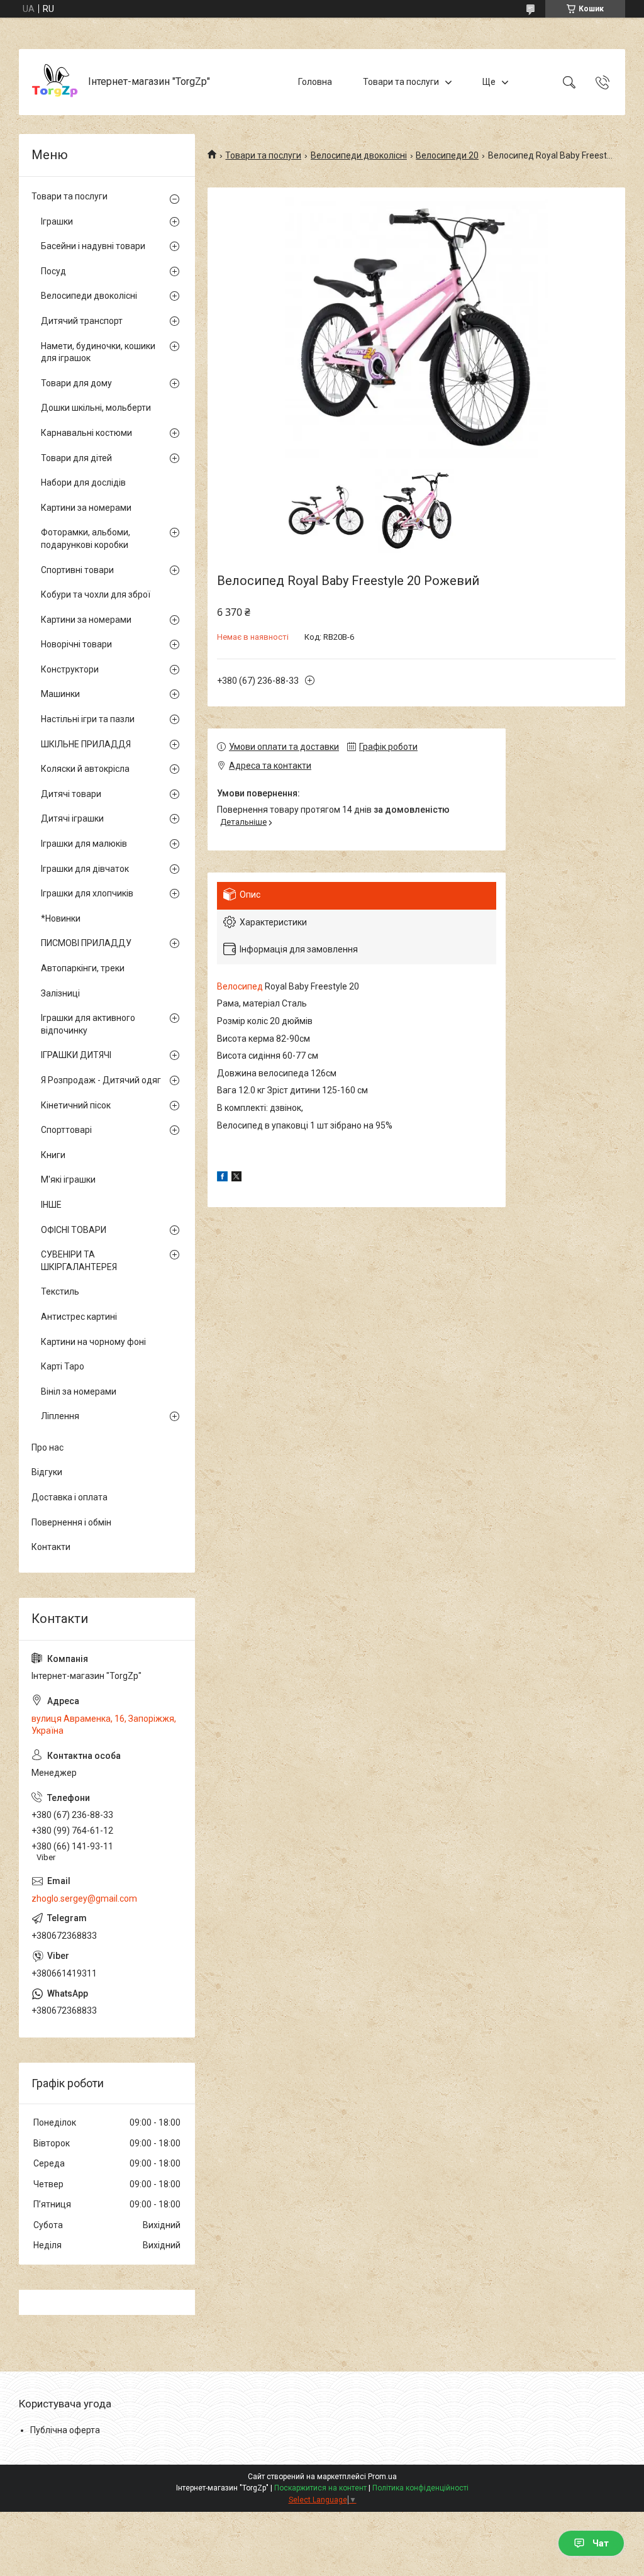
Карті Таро (63, 1366)
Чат (601, 2543)
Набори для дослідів (83, 482)
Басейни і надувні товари (93, 246)
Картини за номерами (86, 508)
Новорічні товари (76, 644)
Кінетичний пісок (76, 1105)
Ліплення (60, 1416)
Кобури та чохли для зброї (96, 594)
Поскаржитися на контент (320, 2488)
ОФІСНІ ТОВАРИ (74, 1230)
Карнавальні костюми (86, 433)
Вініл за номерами (79, 1391)
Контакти (51, 1547)
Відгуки (47, 1472)
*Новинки (61, 918)
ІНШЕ (51, 1205)
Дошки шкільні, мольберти (96, 408)
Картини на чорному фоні (93, 1342)
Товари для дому (76, 383)
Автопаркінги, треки (83, 968)
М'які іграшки (68, 1179)
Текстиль (60, 1291)
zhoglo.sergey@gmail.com (84, 1899)
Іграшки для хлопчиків (87, 893)
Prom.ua (382, 2477)
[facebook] (222, 1178)
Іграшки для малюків (84, 844)
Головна (315, 82)
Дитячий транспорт (82, 321)
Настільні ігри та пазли (88, 719)
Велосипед (240, 986)
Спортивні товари (77, 570)
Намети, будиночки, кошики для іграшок (98, 352)
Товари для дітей (76, 458)
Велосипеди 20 (447, 155)
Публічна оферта (65, 2430)
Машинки (60, 694)
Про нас (47, 1447)
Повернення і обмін (71, 1522)
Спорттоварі (66, 1130)
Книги (53, 1155)
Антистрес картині (79, 1317)
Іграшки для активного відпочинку (88, 1024)
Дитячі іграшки (72, 818)
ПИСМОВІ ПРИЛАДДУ (86, 943)
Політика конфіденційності (420, 2488)
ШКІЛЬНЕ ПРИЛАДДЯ (86, 744)
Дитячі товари (71, 794)
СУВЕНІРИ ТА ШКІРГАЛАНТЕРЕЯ (79, 1261)
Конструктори (70, 669)
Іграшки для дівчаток (85, 869)
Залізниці (60, 993)
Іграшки (57, 221)
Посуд (53, 271)
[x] (236, 1178)
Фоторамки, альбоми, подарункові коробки (86, 538)
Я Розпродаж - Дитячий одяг (101, 1080)
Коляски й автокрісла (85, 769)
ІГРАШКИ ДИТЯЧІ (76, 1055)
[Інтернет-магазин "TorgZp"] (55, 82)
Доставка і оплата (69, 1497)
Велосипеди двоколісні (359, 155)
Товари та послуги (401, 82)
